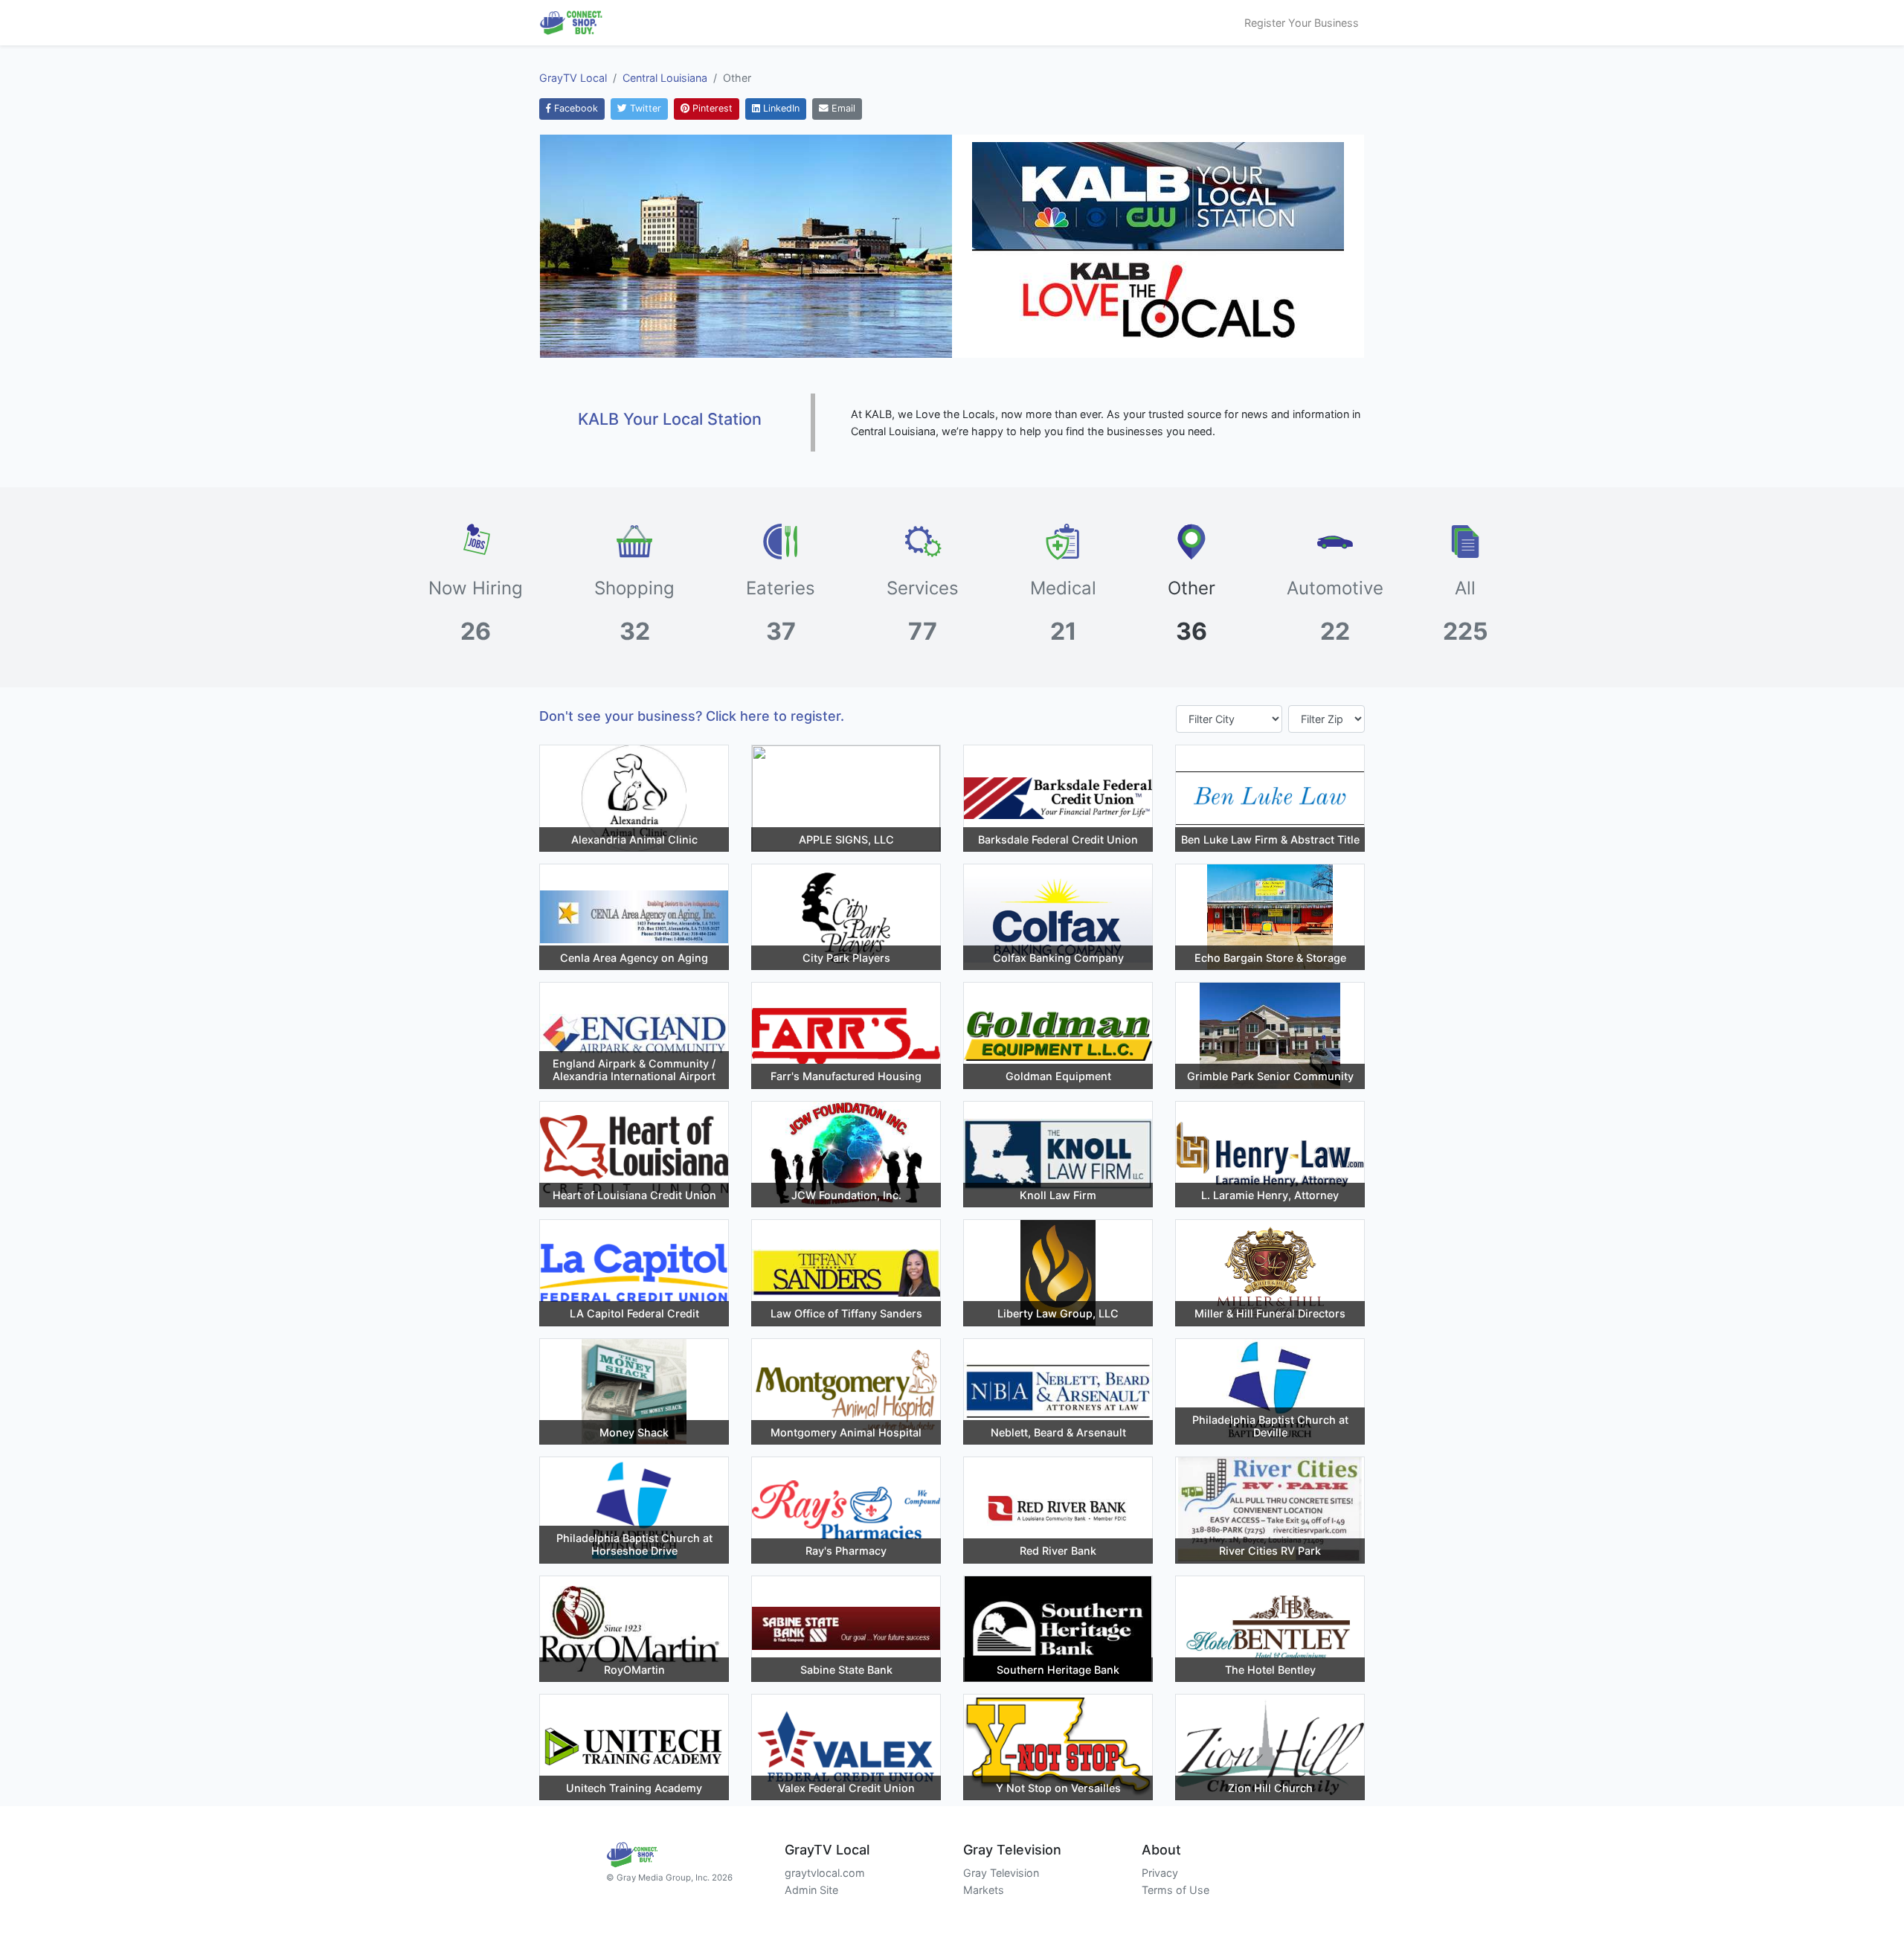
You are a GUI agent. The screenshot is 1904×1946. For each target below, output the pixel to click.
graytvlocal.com (825, 1873)
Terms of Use (1175, 1890)
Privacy (1160, 1873)
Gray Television (1001, 1873)
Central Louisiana (665, 78)
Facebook (575, 108)
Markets (984, 1890)
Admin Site (811, 1890)
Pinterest (711, 108)
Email (842, 108)
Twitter (644, 108)
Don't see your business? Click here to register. (692, 716)
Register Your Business (1302, 23)
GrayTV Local (573, 78)
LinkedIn (780, 108)
